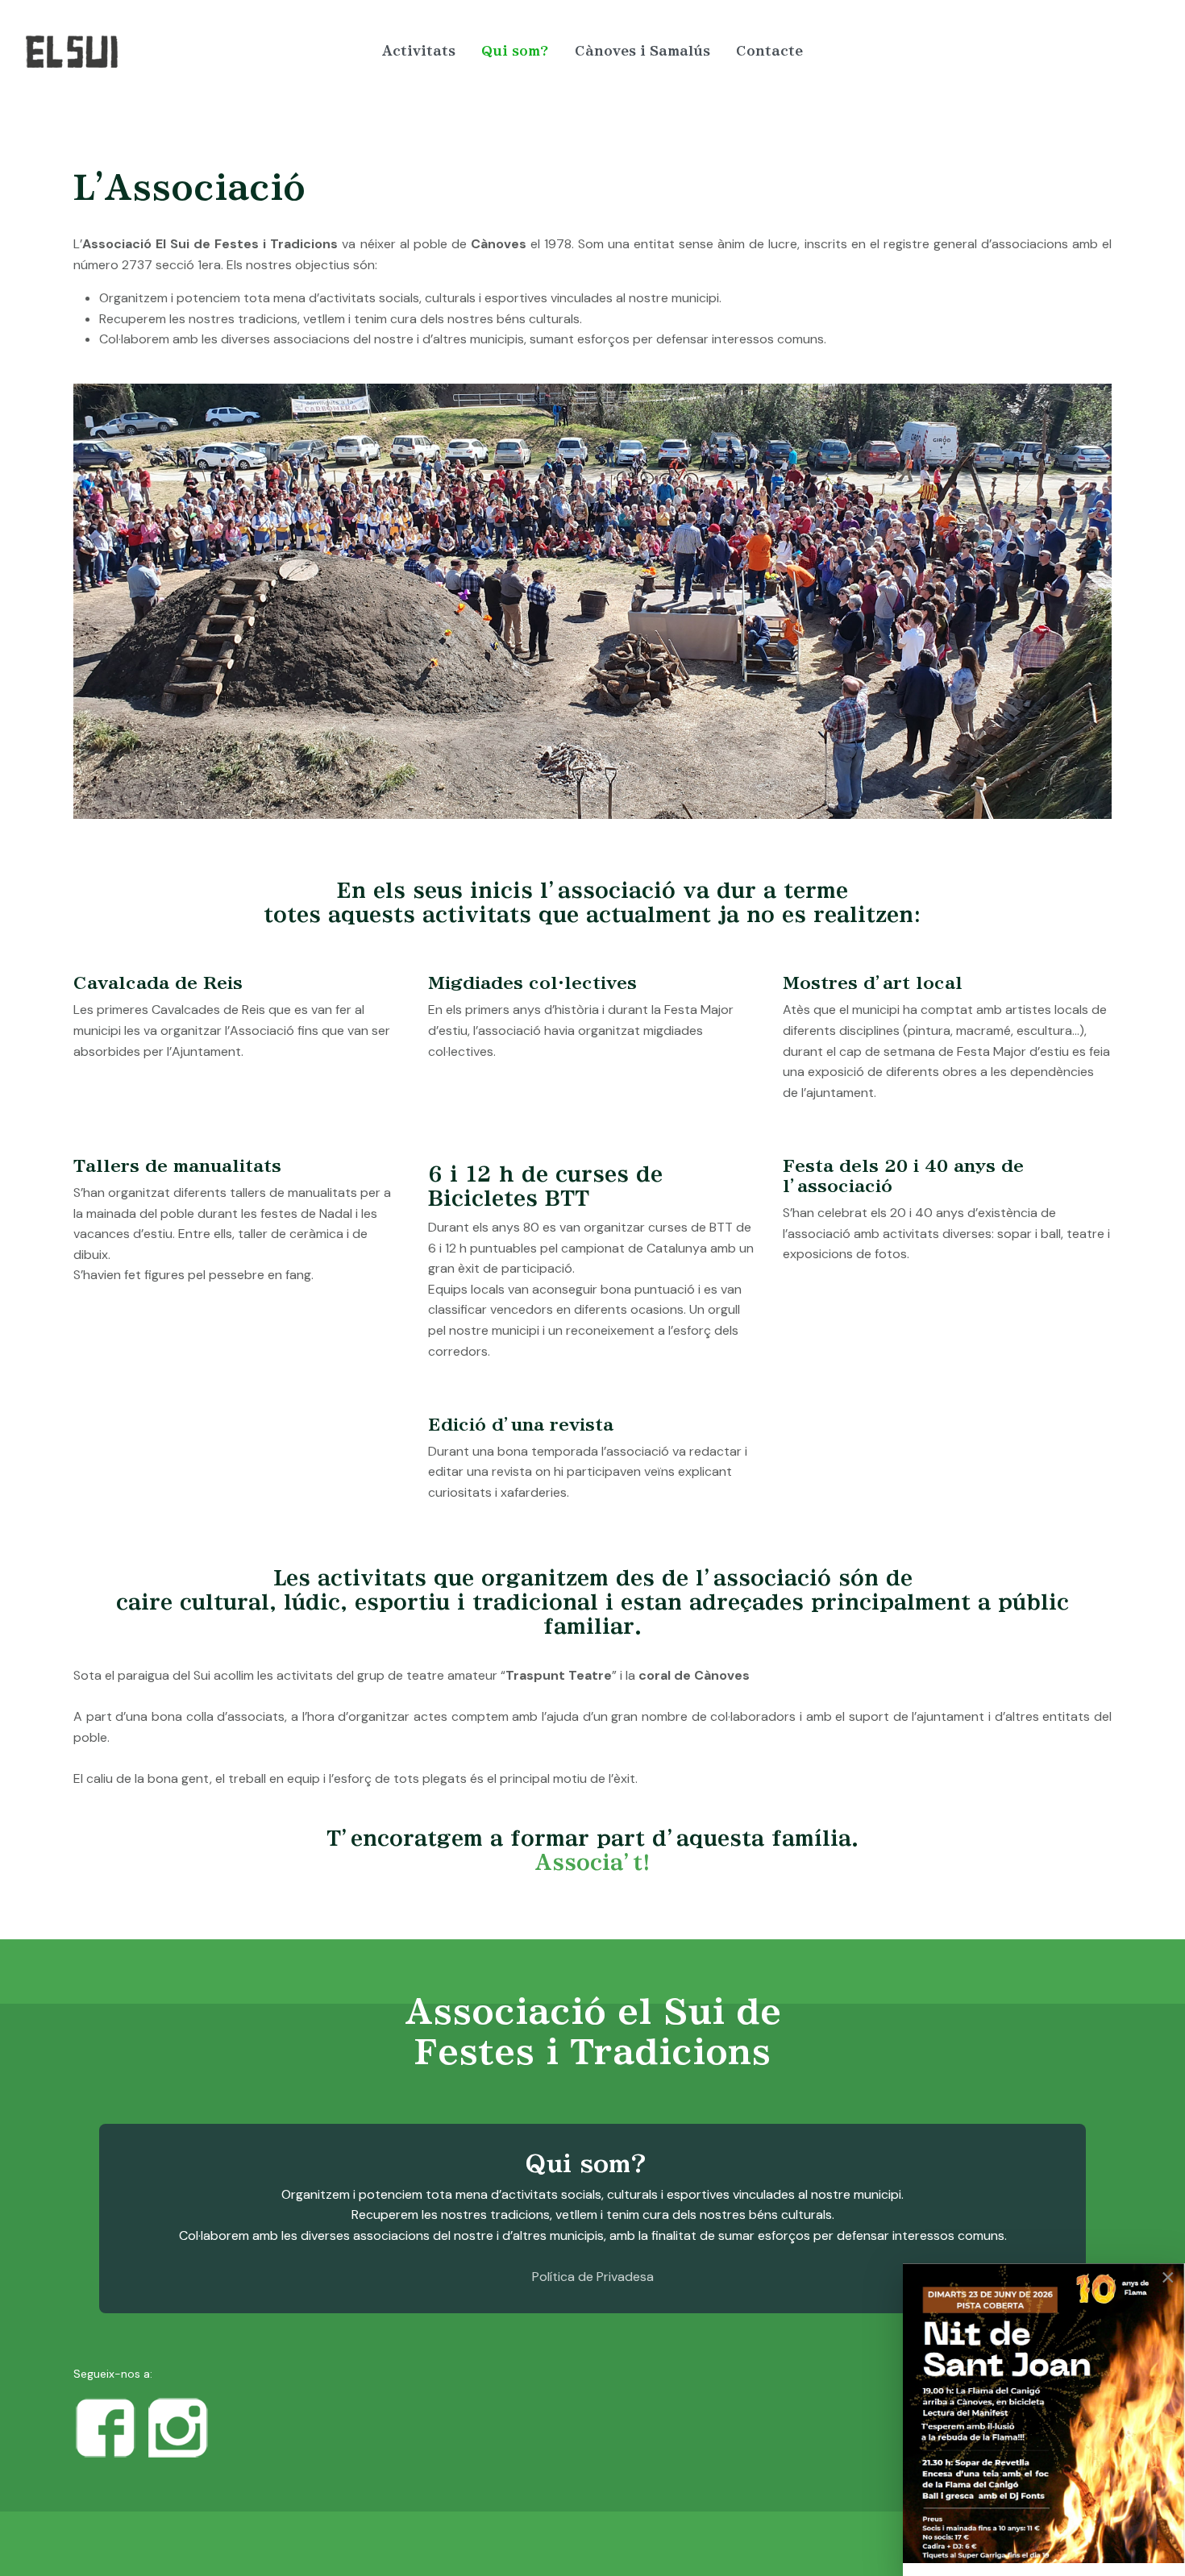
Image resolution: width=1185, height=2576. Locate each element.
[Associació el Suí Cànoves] (158, 52)
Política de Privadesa (593, 2277)
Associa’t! (592, 1863)
